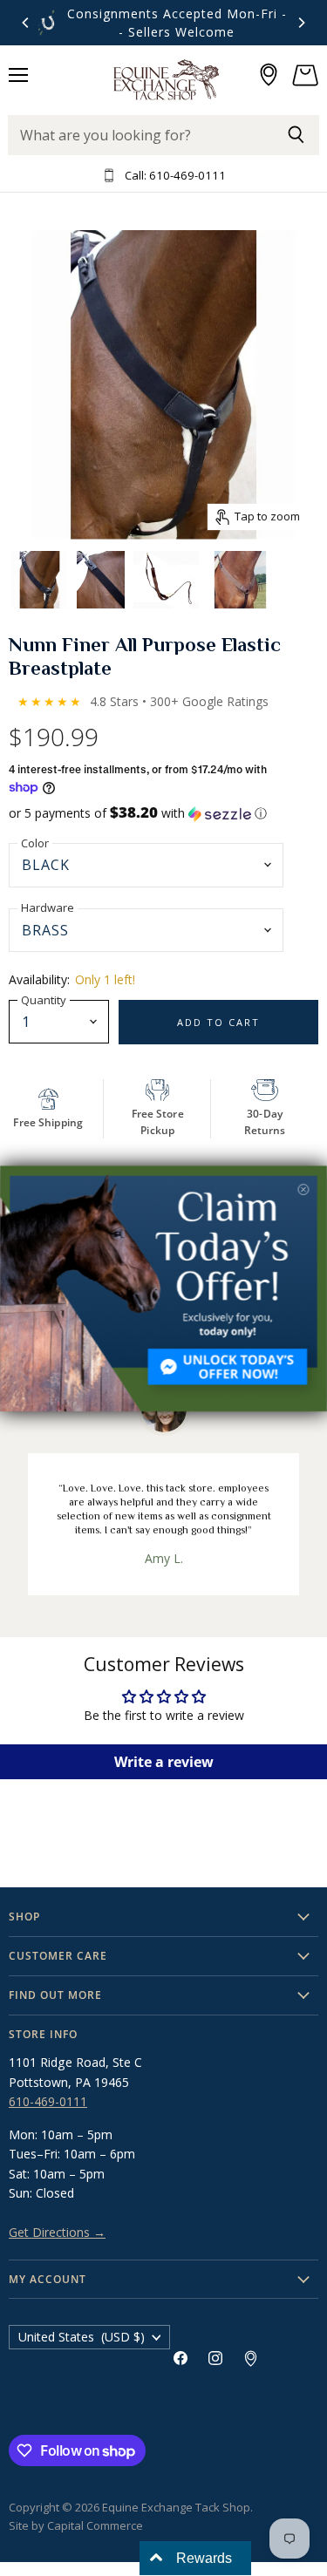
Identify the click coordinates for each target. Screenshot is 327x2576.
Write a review (164, 1762)
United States (82, 2337)
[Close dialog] (304, 1189)
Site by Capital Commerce (76, 2525)
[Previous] (26, 23)
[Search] (296, 135)
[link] (163, 1288)
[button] (163, 813)
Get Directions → (57, 2232)
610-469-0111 (48, 2101)
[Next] (301, 23)
